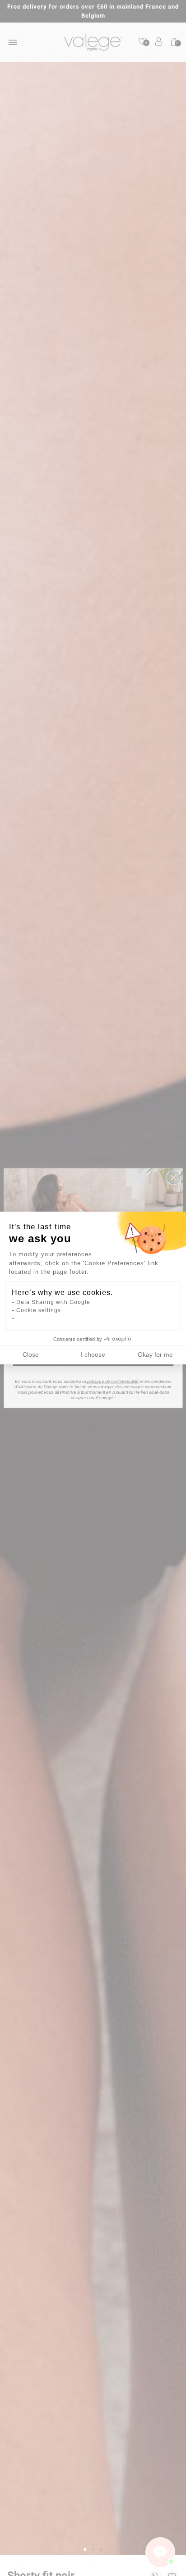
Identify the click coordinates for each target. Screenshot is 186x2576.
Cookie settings (39, 1310)
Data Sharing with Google (53, 1302)
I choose (93, 1354)
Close (31, 1354)
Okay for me (155, 1354)
